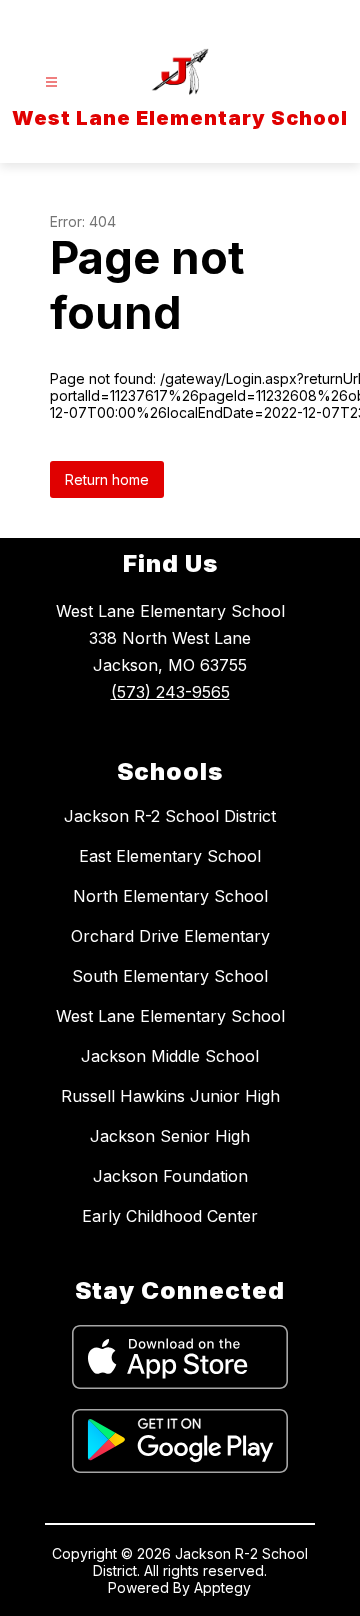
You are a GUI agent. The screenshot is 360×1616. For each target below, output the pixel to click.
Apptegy (222, 1587)
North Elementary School (170, 896)
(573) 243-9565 (170, 692)
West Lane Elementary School (170, 1016)
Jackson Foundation (170, 1176)
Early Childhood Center (170, 1216)
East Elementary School (170, 856)
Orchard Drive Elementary (170, 936)
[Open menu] (51, 82)
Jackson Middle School (170, 1056)
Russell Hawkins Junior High (170, 1096)
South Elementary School (170, 976)
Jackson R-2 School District (170, 816)
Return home (107, 479)
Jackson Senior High (170, 1136)
